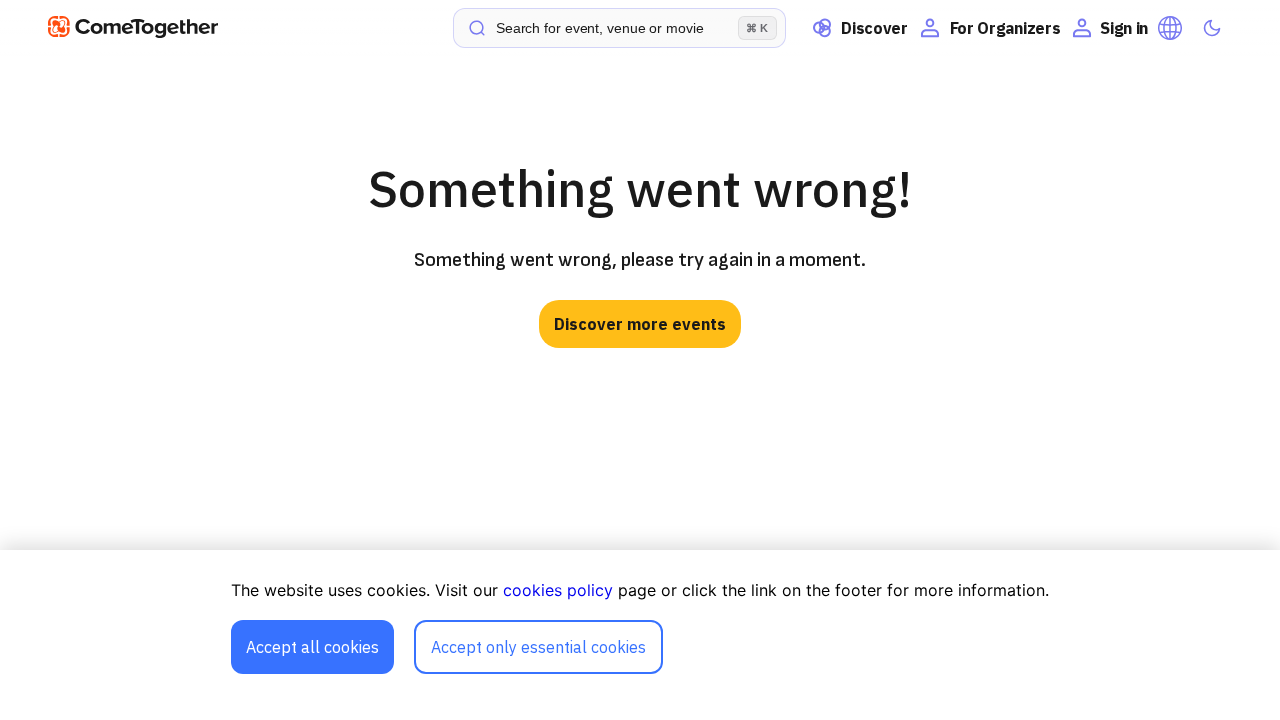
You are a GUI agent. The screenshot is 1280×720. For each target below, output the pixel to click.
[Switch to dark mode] (1212, 28)
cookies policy (558, 590)
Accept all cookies (312, 647)
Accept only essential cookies (538, 647)
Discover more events (640, 324)
